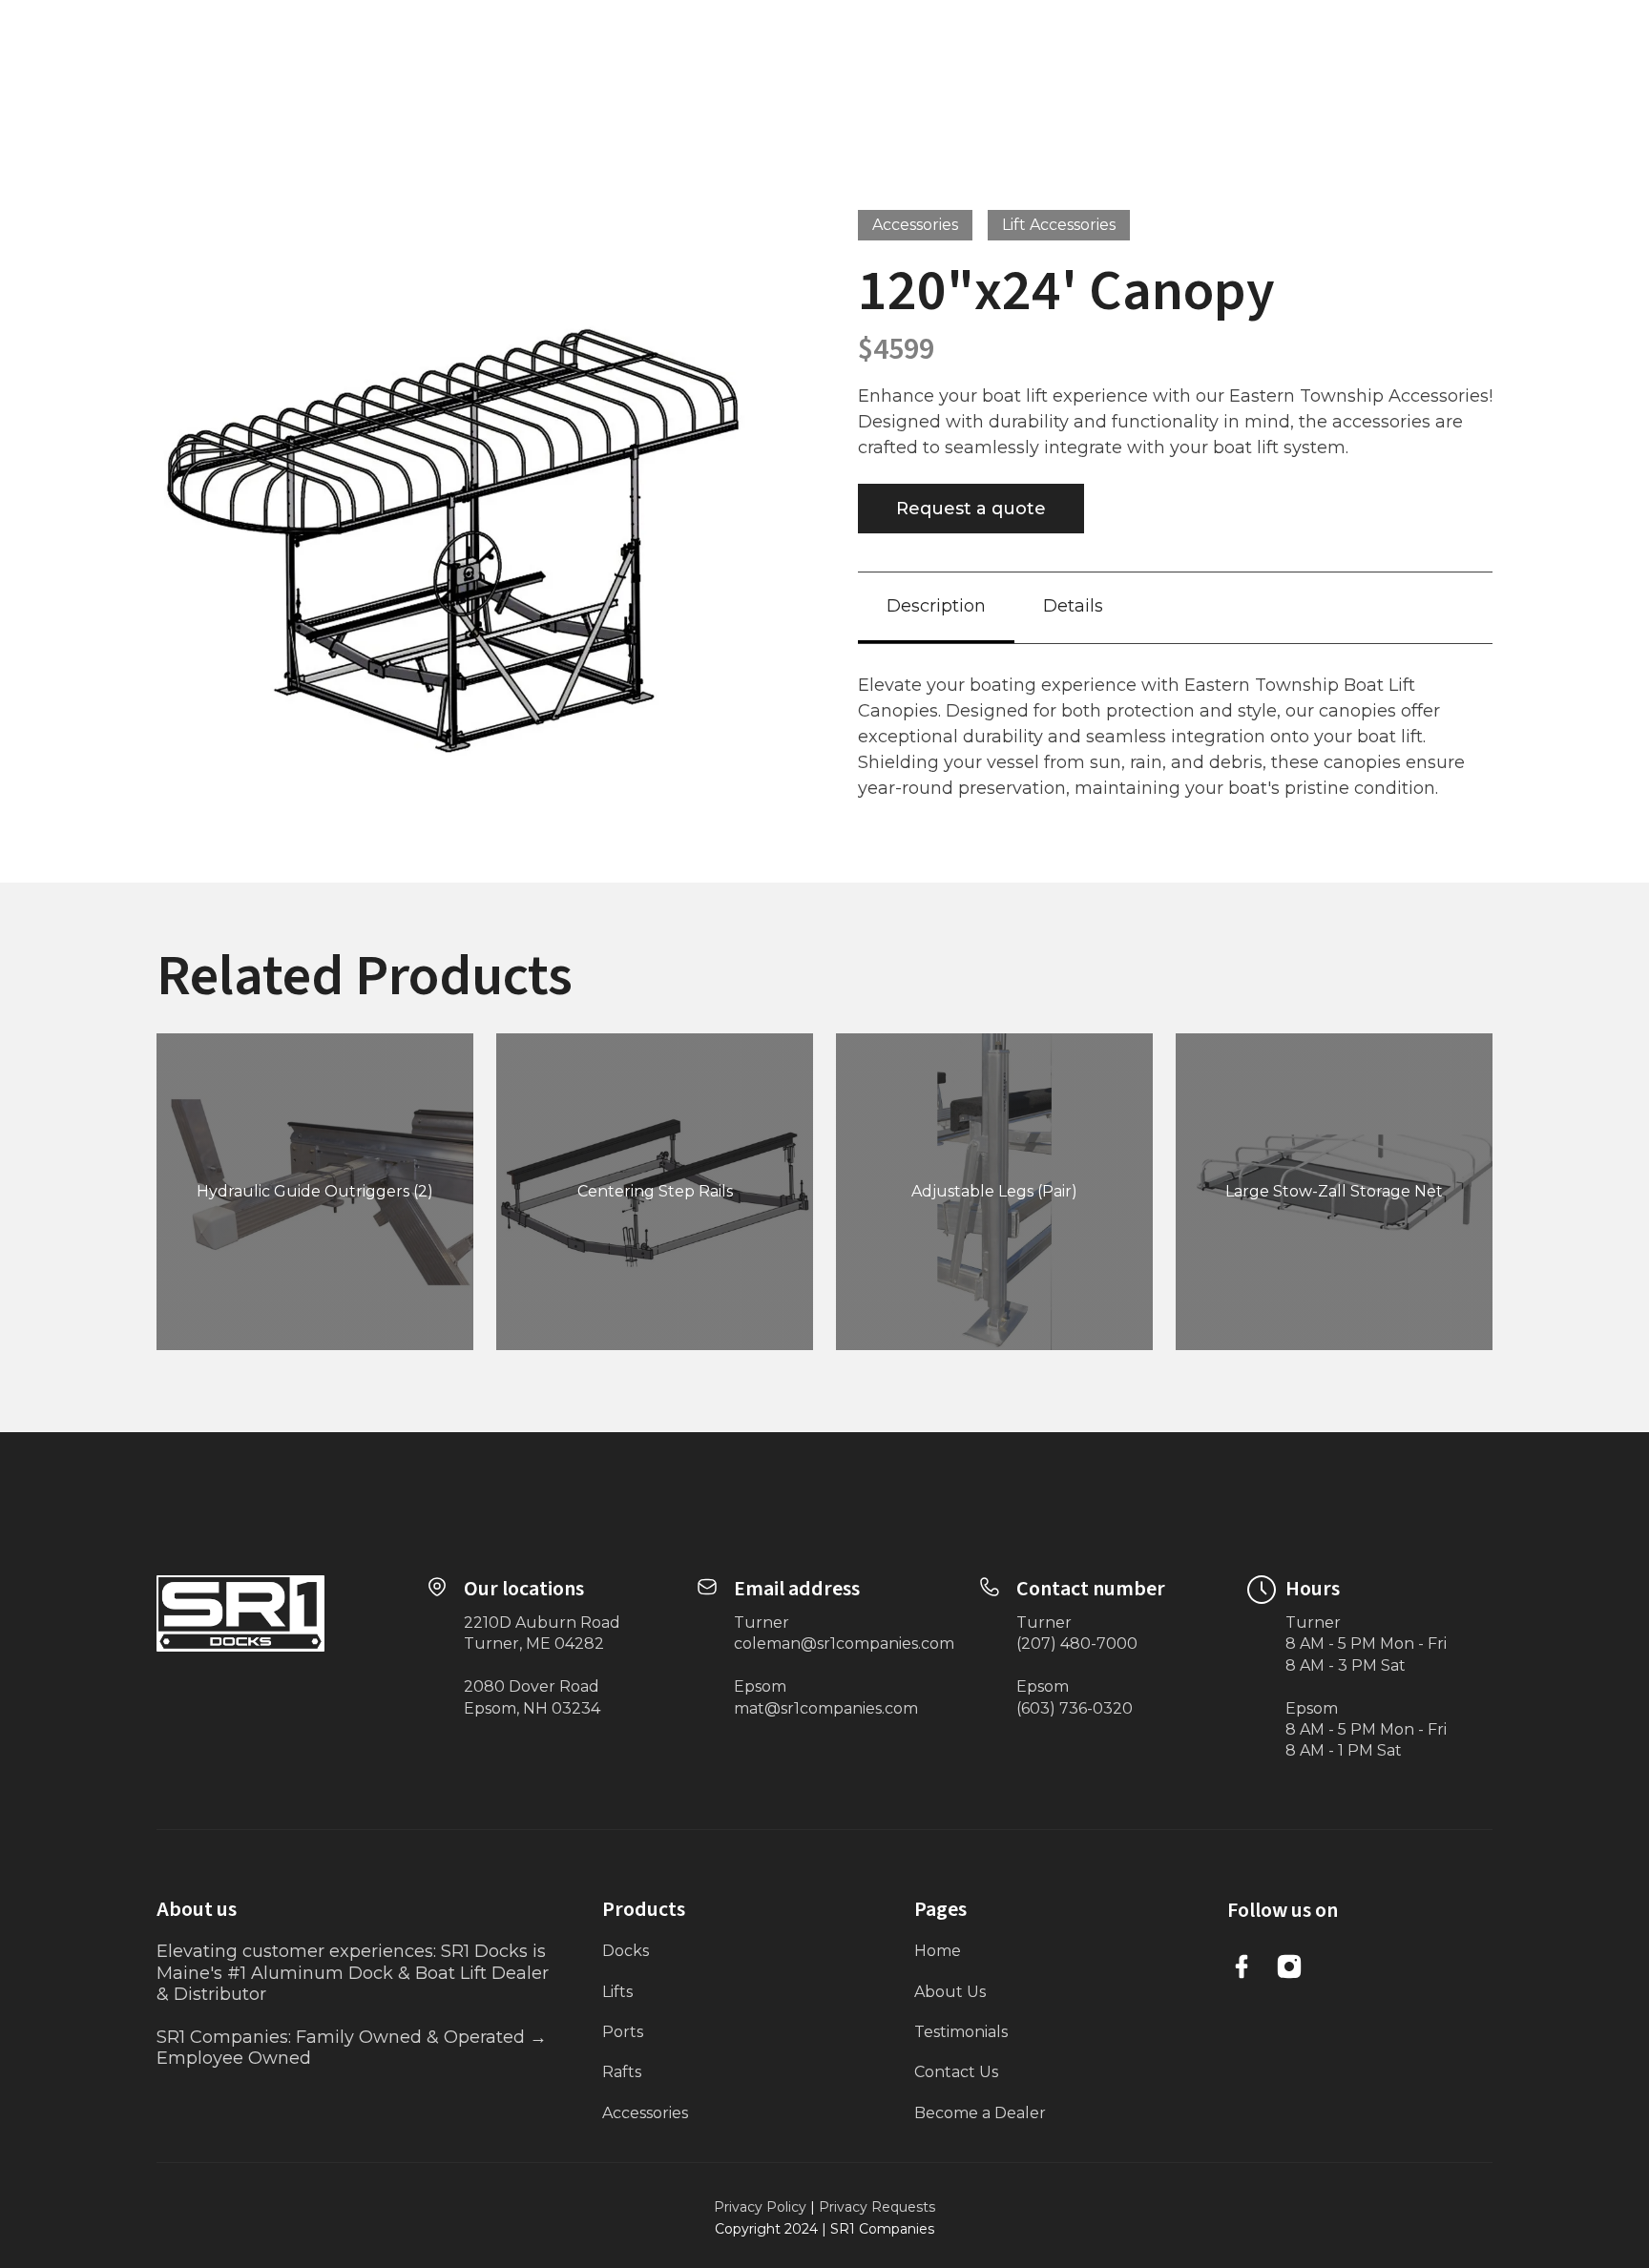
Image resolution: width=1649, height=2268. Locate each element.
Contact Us (956, 2072)
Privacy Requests (877, 2207)
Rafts (622, 2072)
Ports (623, 2032)
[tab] (936, 607)
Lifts (617, 1992)
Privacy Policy (760, 2207)
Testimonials (961, 2032)
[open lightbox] (474, 527)
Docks (626, 1951)
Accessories (645, 2113)
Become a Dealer (980, 2113)
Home (938, 1951)
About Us (950, 1992)
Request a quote (971, 509)
